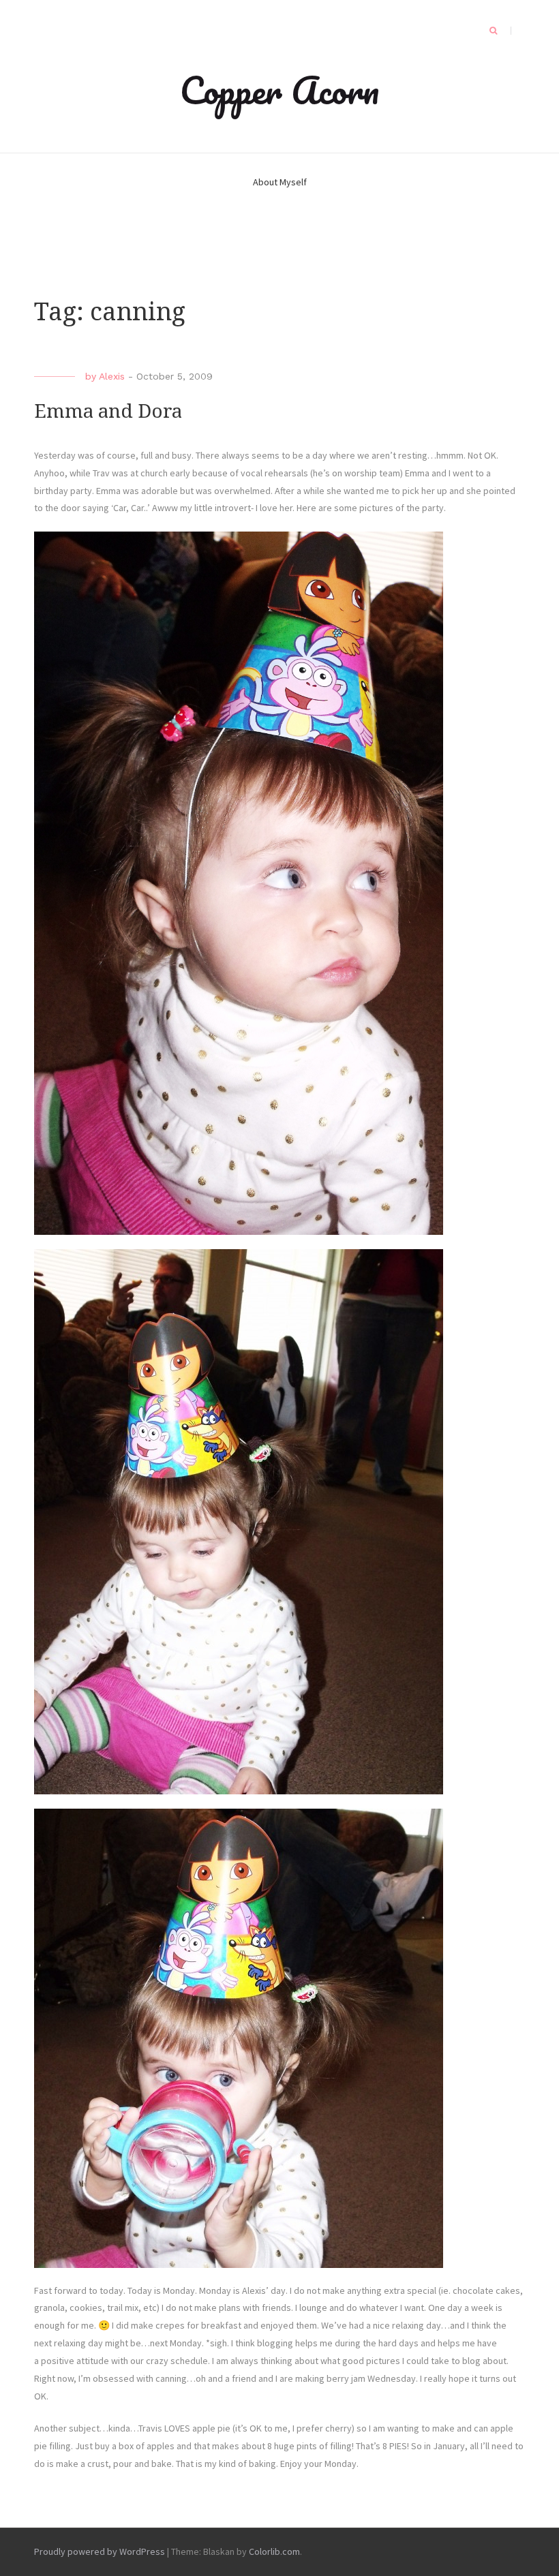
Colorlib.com (274, 2551)
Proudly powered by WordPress (100, 2551)
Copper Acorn (279, 90)
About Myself (280, 182)
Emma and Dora (108, 411)
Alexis (112, 376)
